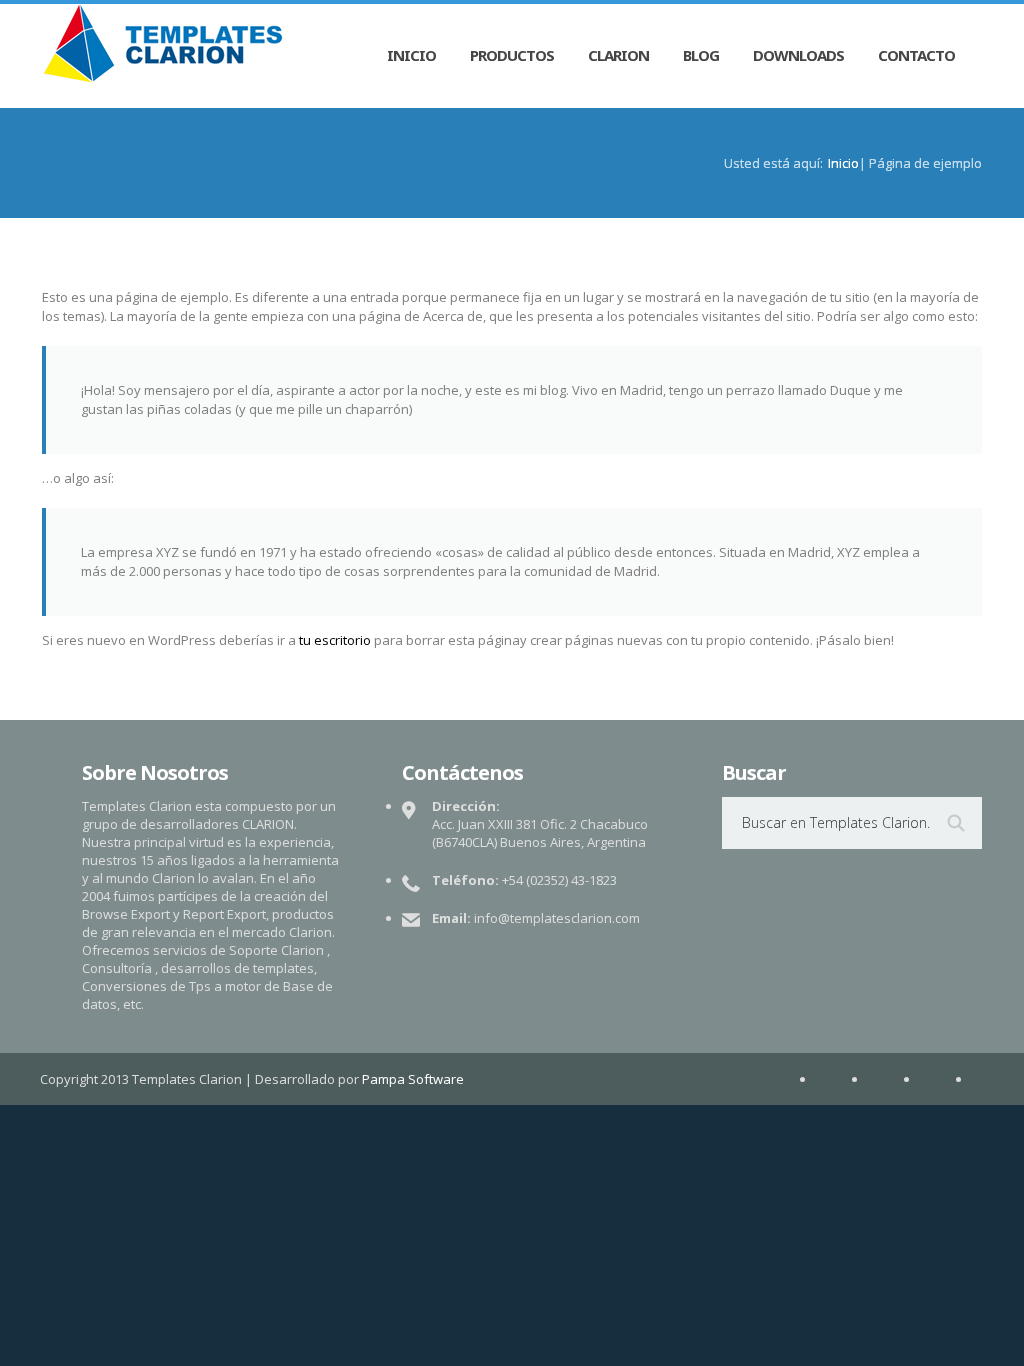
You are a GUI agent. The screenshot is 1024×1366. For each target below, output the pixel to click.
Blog (701, 55)
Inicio (411, 55)
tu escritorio (335, 640)
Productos (512, 55)
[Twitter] (946, 1079)
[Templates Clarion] (163, 44)
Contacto (916, 55)
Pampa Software (413, 1079)
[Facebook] (894, 1079)
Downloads (798, 55)
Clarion (618, 55)
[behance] (842, 1079)
